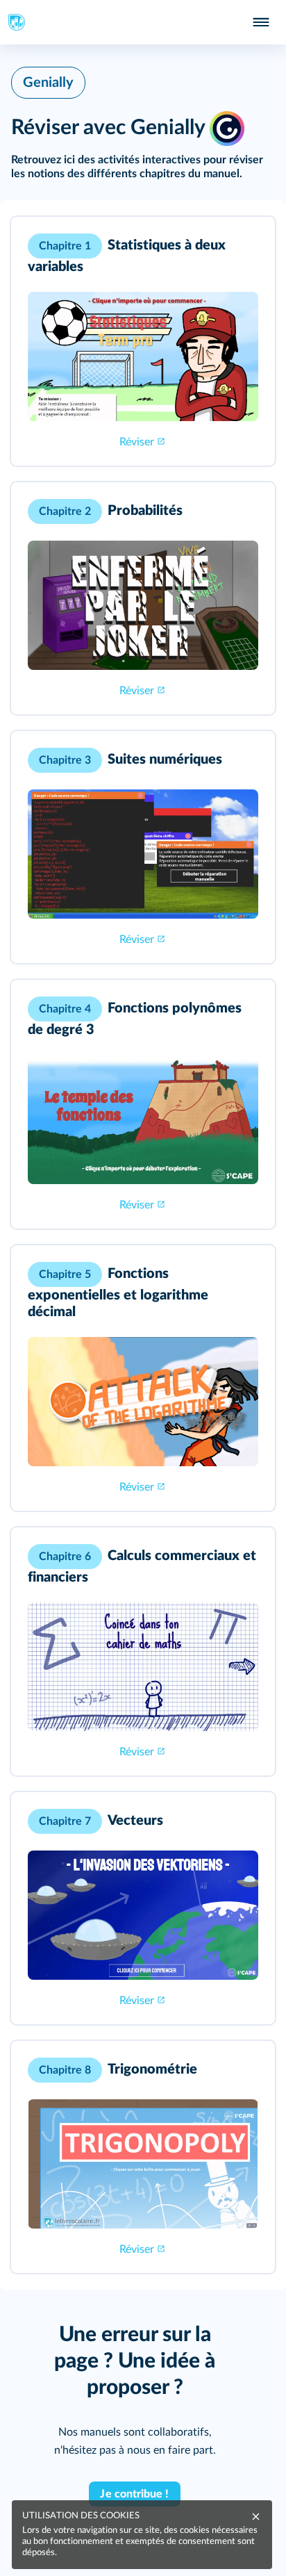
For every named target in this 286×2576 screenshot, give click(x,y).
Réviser (137, 442)
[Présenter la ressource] (243, 246)
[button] (143, 341)
